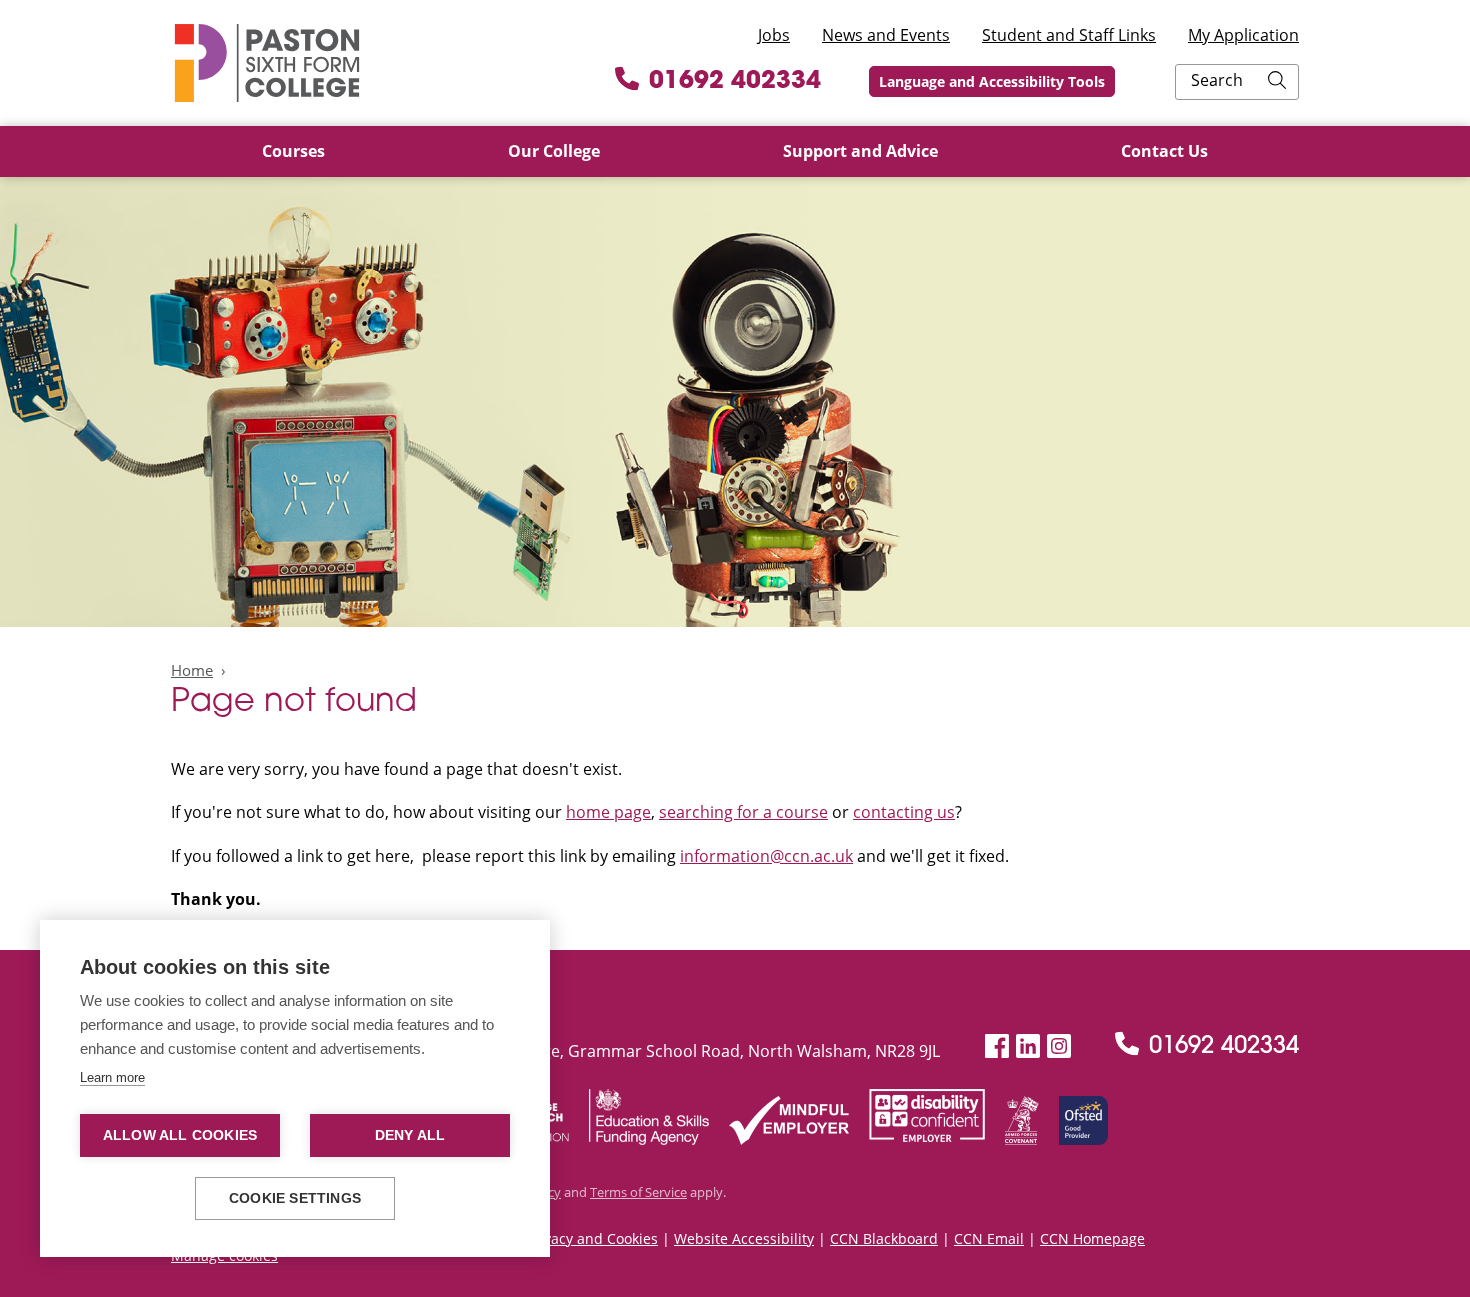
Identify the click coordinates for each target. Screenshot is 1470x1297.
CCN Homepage (1092, 1238)
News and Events (886, 35)
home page (608, 812)
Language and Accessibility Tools (992, 81)
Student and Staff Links (1069, 35)
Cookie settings (295, 1198)
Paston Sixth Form (267, 63)
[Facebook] (997, 1046)
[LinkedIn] (1028, 1046)
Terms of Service (638, 1192)
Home (192, 670)
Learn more (112, 1077)
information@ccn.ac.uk (766, 856)
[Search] (1277, 82)
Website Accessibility (744, 1238)
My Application (1243, 35)
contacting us (904, 812)
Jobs (774, 35)
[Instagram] (1059, 1046)
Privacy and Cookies (592, 1238)
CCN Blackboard (884, 1238)
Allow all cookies (180, 1135)
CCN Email (989, 1238)
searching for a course (743, 812)
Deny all (410, 1135)
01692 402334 (735, 82)
